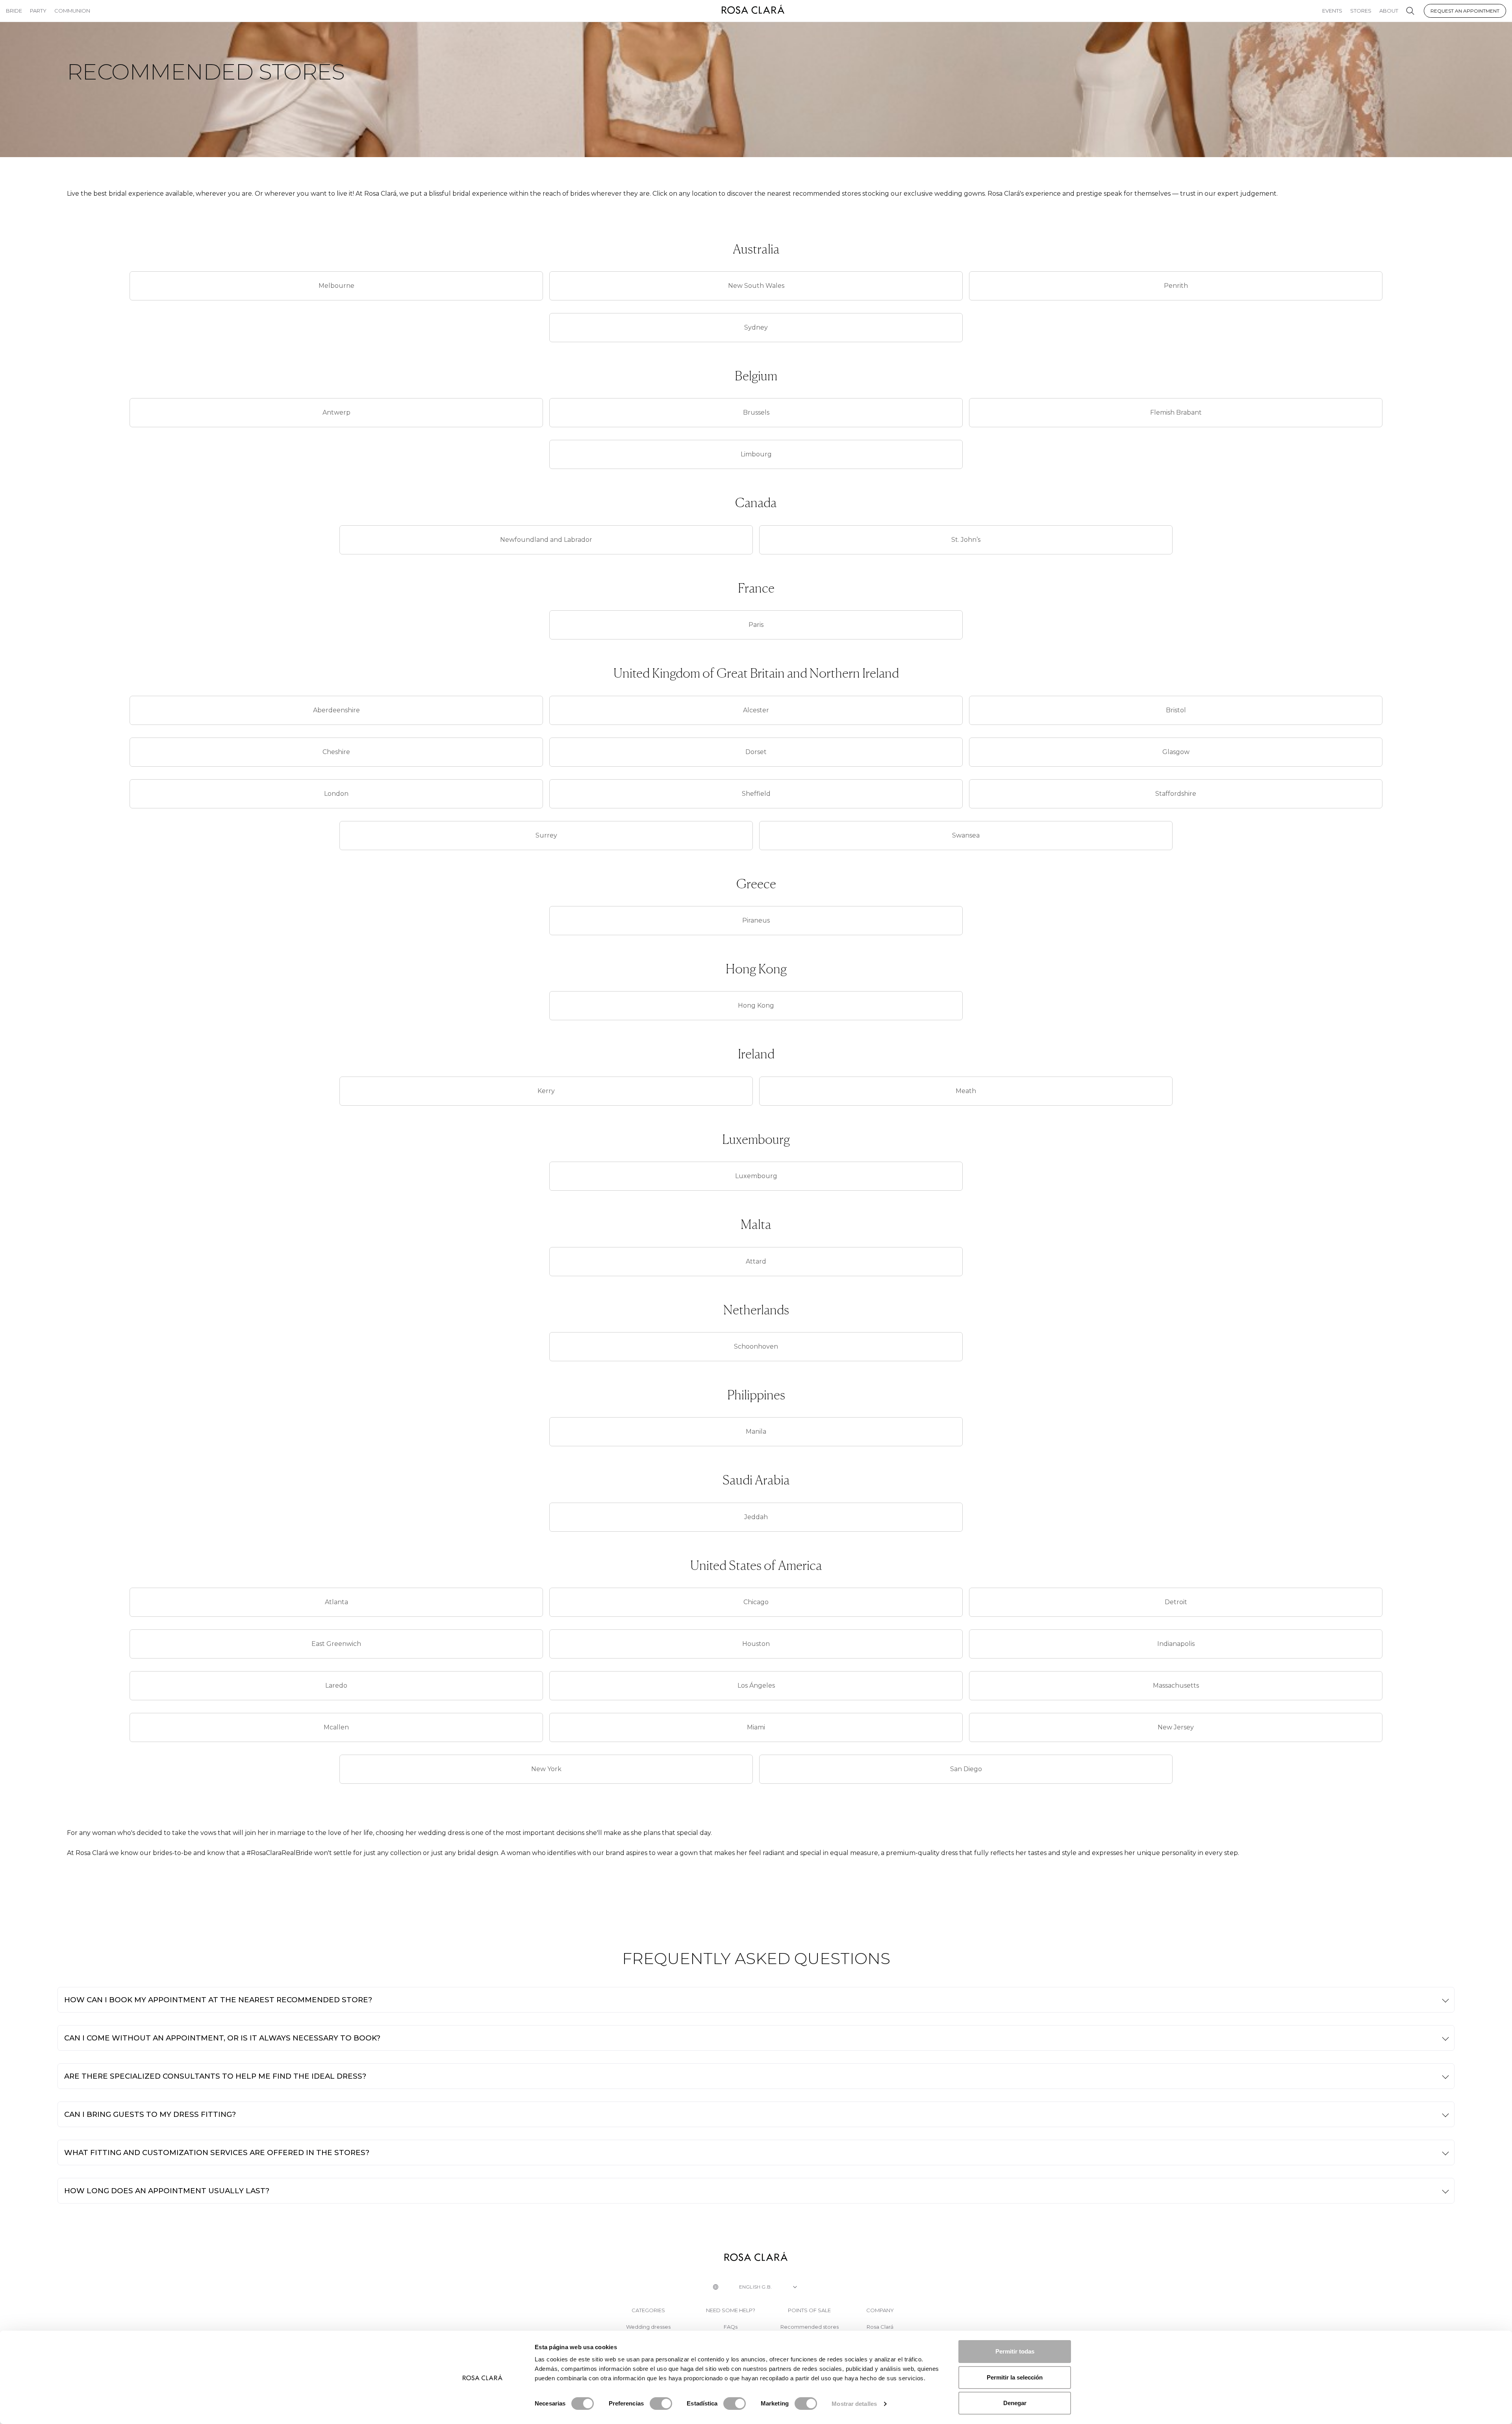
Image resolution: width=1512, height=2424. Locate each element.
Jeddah (756, 1517)
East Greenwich (336, 1644)
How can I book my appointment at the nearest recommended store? (218, 2000)
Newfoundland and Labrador (546, 540)
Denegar (1015, 2403)
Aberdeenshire (336, 710)
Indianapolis (1176, 1644)
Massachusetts (1176, 1685)
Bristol (1176, 710)
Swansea (966, 835)
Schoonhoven (756, 1346)
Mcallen (336, 1727)
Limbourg (756, 454)
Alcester (756, 710)
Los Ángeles (756, 1685)
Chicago (756, 1602)
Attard (756, 1261)
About (1389, 11)
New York (546, 1769)
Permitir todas (1015, 2351)
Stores (1361, 11)
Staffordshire (1176, 794)
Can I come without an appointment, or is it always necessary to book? (222, 2038)
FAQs (731, 2327)
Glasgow (1176, 752)
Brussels (756, 412)
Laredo (336, 1685)
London (336, 794)
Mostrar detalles (854, 2404)
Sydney (756, 327)
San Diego (966, 1769)
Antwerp (336, 412)
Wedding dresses (648, 2327)
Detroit (1176, 1602)
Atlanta (336, 1602)
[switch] (661, 2404)
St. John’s (966, 540)
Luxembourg (756, 1176)
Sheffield (756, 794)
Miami (756, 1727)
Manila (756, 1432)
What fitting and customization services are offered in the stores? (217, 2153)
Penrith (1176, 286)
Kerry (546, 1091)
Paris (756, 625)
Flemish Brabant (1176, 412)
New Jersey (1176, 1727)
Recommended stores (810, 2327)
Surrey (546, 835)
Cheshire (336, 752)
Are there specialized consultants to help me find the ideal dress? (215, 2076)
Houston (756, 1644)
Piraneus (756, 920)
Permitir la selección (1015, 2377)
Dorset (756, 752)
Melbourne (336, 286)
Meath (966, 1091)
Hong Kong (756, 1005)
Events (1332, 11)
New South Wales (756, 286)
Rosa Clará (880, 2327)
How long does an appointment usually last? (167, 2191)
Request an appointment (1465, 11)
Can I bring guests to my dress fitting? (150, 2114)
